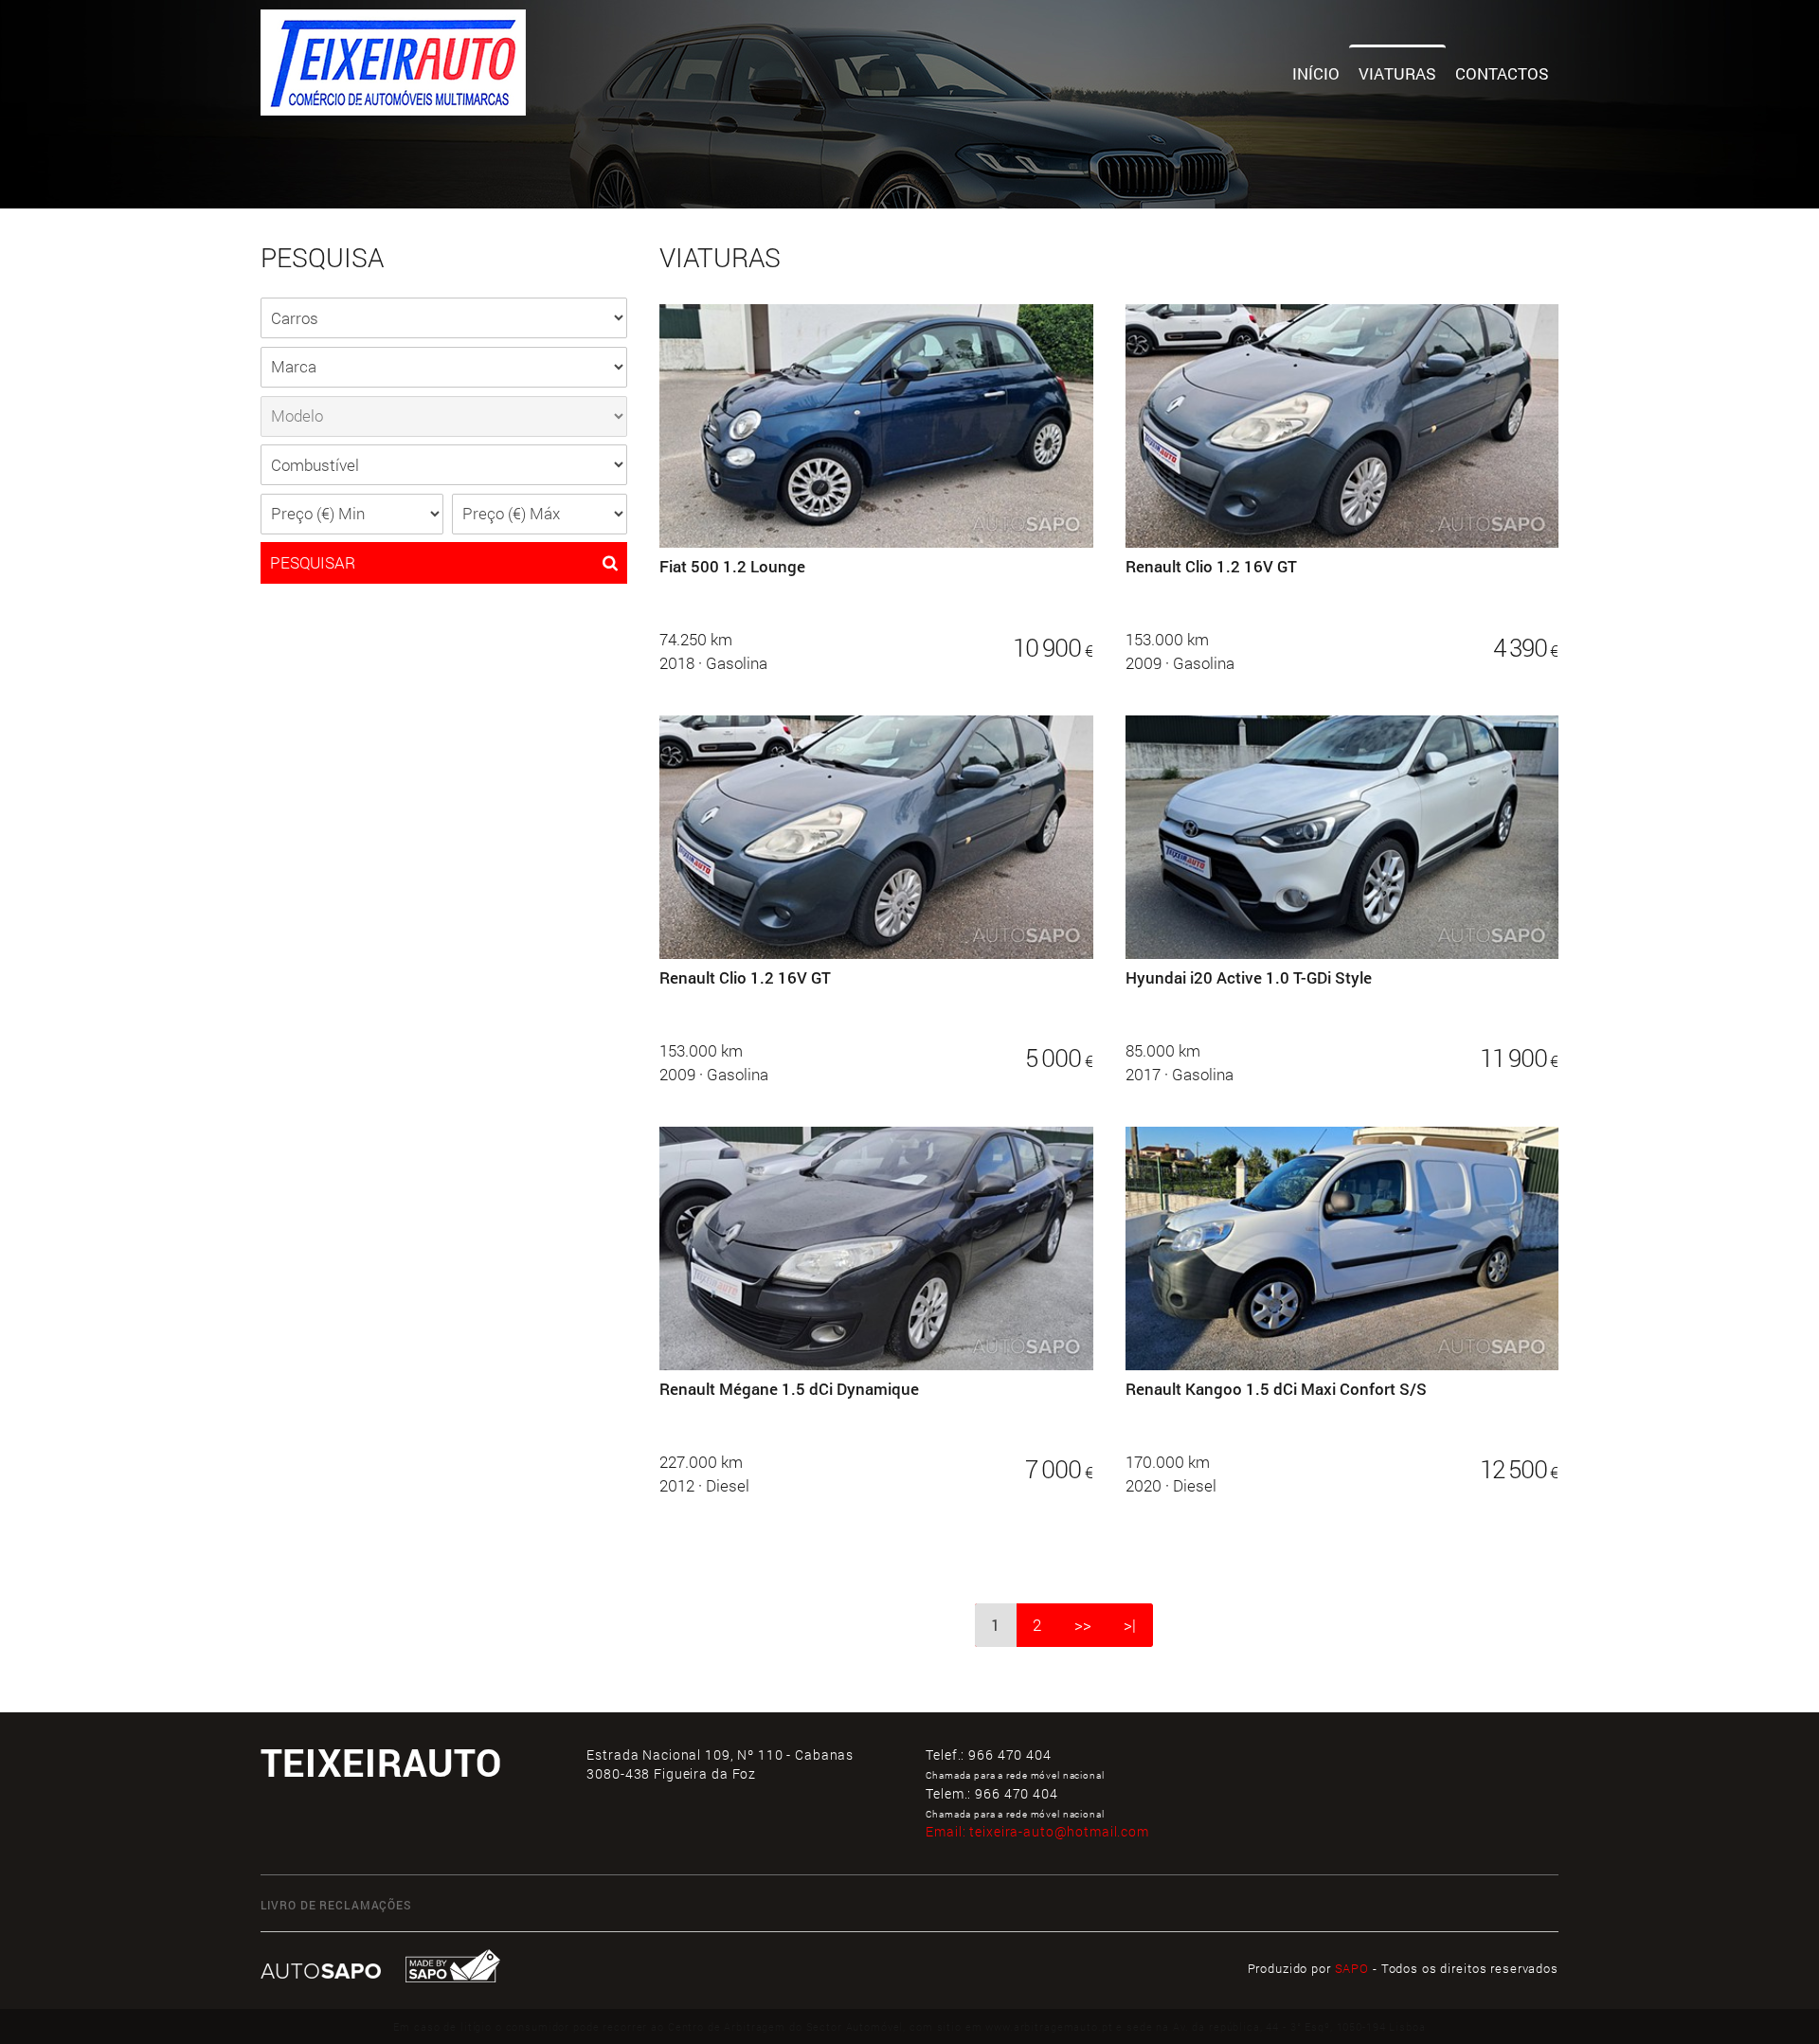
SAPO (1352, 1968)
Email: (1037, 1831)
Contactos (1502, 73)
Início (1316, 73)
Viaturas (1397, 73)
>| (1130, 1625)
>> (1083, 1625)
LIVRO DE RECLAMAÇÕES (336, 1905)
